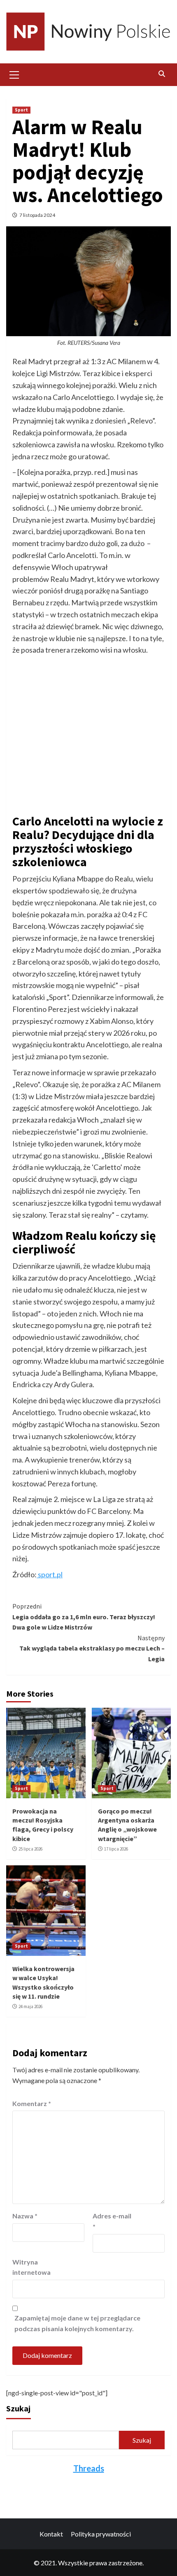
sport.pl (50, 1574)
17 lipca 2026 (116, 1849)
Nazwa (25, 2216)
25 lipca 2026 (30, 1849)
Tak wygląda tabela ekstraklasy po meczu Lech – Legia (92, 1648)
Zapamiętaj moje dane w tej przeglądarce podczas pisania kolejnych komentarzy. (77, 2323)
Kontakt (51, 2534)
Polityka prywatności (101, 2534)
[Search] (162, 74)
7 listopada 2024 (37, 215)
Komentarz (32, 2103)
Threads (89, 2468)
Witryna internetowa (31, 2267)
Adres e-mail (112, 2221)
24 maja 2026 (30, 2006)
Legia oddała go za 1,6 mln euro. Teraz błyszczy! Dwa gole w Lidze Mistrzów (84, 1617)
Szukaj (18, 2408)
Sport (21, 110)
